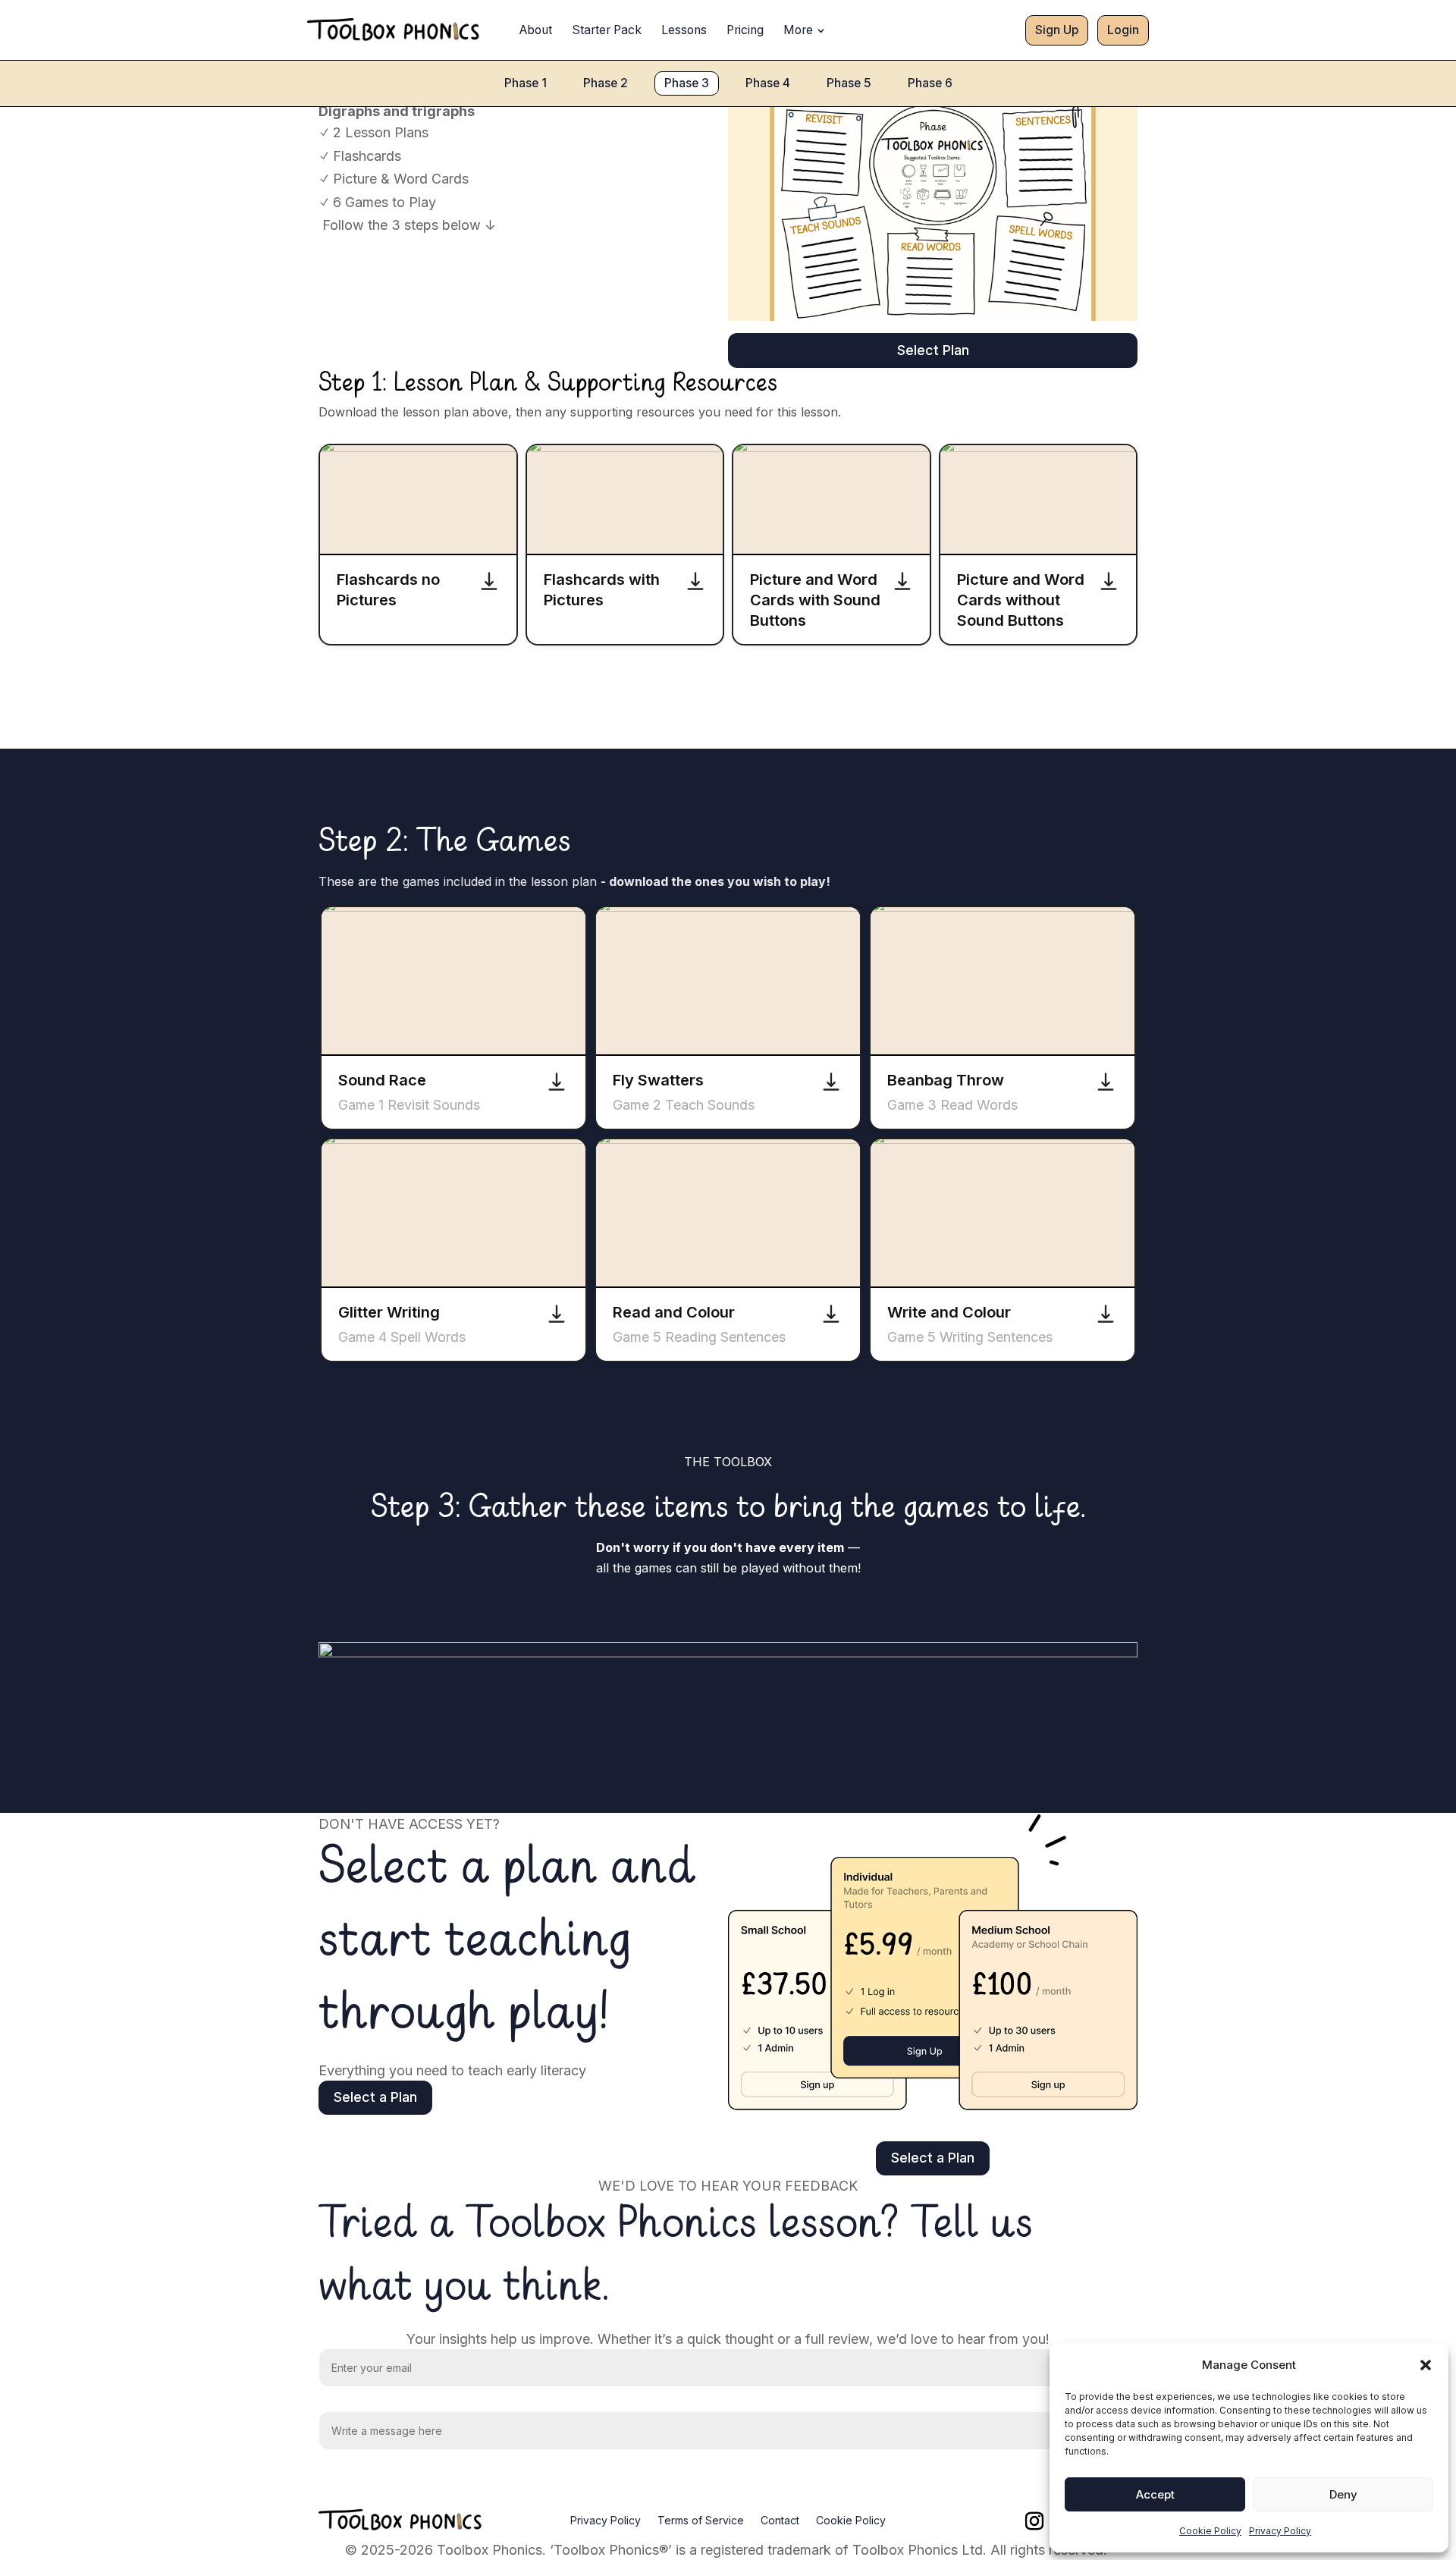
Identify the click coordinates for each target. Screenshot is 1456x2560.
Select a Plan (375, 2097)
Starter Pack (607, 30)
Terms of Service (701, 2521)
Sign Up (1057, 30)
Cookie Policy (1210, 2531)
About (536, 30)
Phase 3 (687, 83)
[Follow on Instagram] (1034, 2521)
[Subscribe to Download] (489, 581)
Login (1123, 30)
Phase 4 (768, 83)
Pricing (745, 30)
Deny (1343, 2494)
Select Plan (933, 350)
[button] (1426, 2365)
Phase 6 (930, 83)
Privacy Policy (1280, 2531)
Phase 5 (849, 83)
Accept (1155, 2494)
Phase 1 (526, 83)
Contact (780, 2521)
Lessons (684, 30)
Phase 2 (606, 83)
